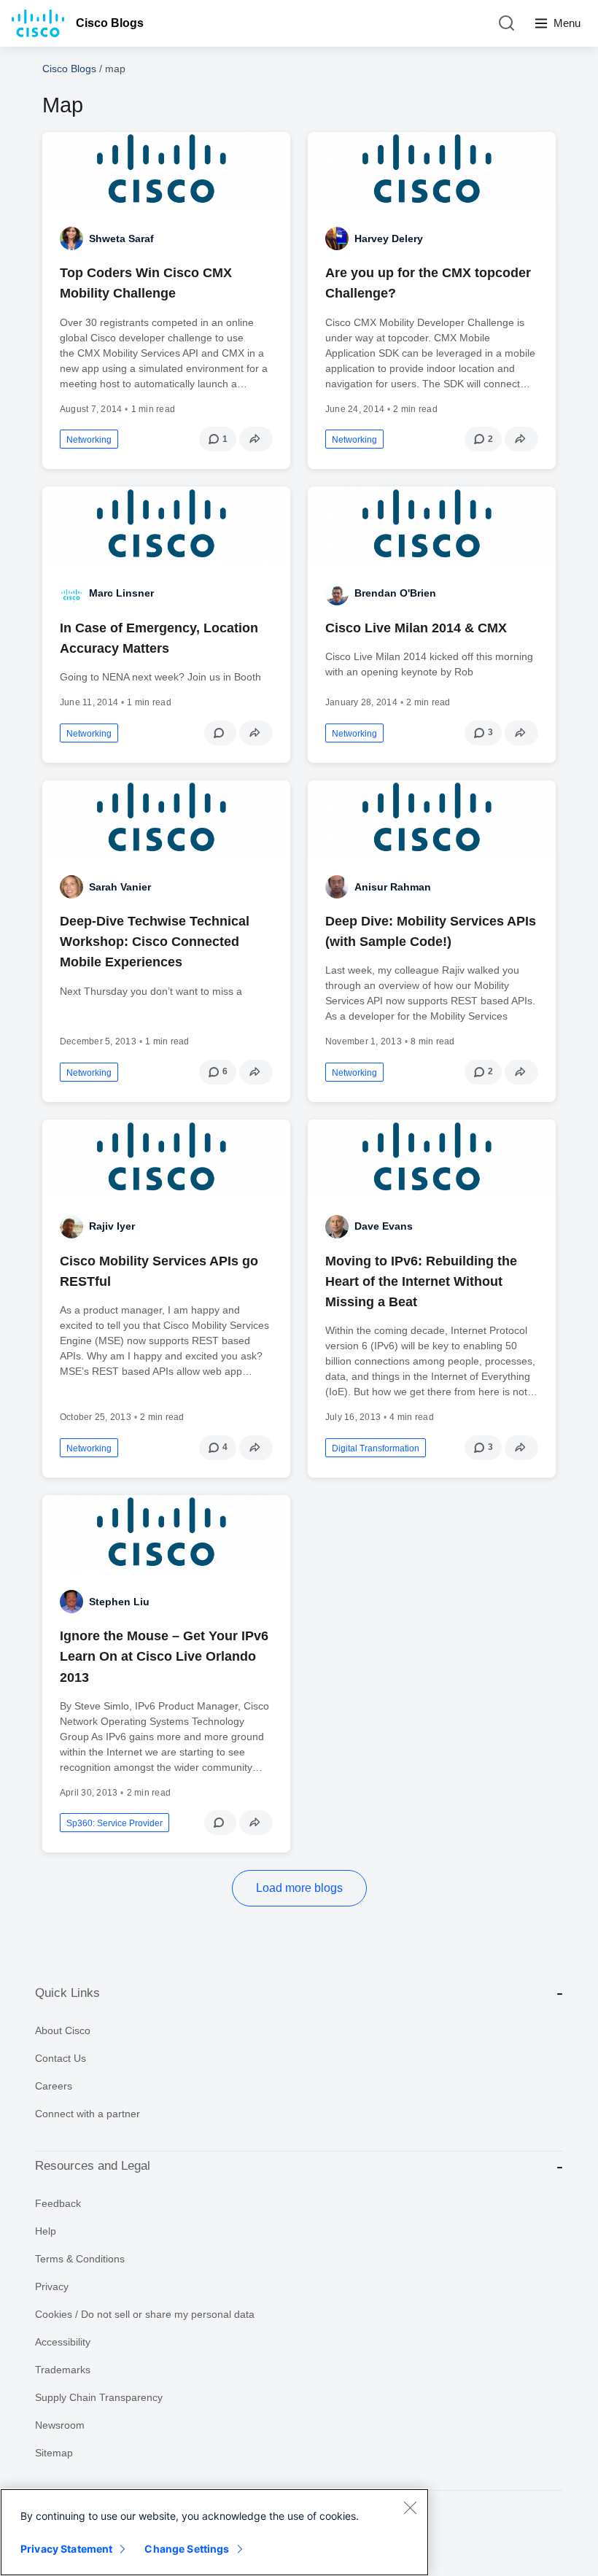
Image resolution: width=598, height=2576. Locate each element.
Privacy (52, 2286)
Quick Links (67, 1993)
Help (46, 2231)
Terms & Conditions (80, 2259)
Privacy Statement (66, 2549)
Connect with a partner (88, 2114)
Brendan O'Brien (395, 593)
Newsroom (60, 2425)
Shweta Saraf (121, 238)
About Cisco (63, 2030)
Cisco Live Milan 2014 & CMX (416, 628)
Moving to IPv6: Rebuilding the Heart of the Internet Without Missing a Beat (421, 1281)
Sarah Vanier (120, 887)
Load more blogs (299, 1888)
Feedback (58, 2203)
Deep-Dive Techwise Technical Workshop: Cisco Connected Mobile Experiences (155, 942)
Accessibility (63, 2342)
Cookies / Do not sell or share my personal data (145, 2314)
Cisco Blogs (110, 23)
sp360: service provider (114, 1823)
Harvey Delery (389, 238)
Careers (54, 2086)
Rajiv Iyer (112, 1226)
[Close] (410, 2507)
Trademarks (63, 2370)
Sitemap (54, 2453)
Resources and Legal (93, 2166)
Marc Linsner (121, 593)
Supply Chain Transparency (99, 2397)
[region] (214, 2532)
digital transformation (376, 1448)
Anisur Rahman (393, 887)
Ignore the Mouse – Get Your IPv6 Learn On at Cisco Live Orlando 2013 (164, 1656)
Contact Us (61, 2058)
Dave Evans (384, 1226)
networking (89, 440)
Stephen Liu (119, 1602)
